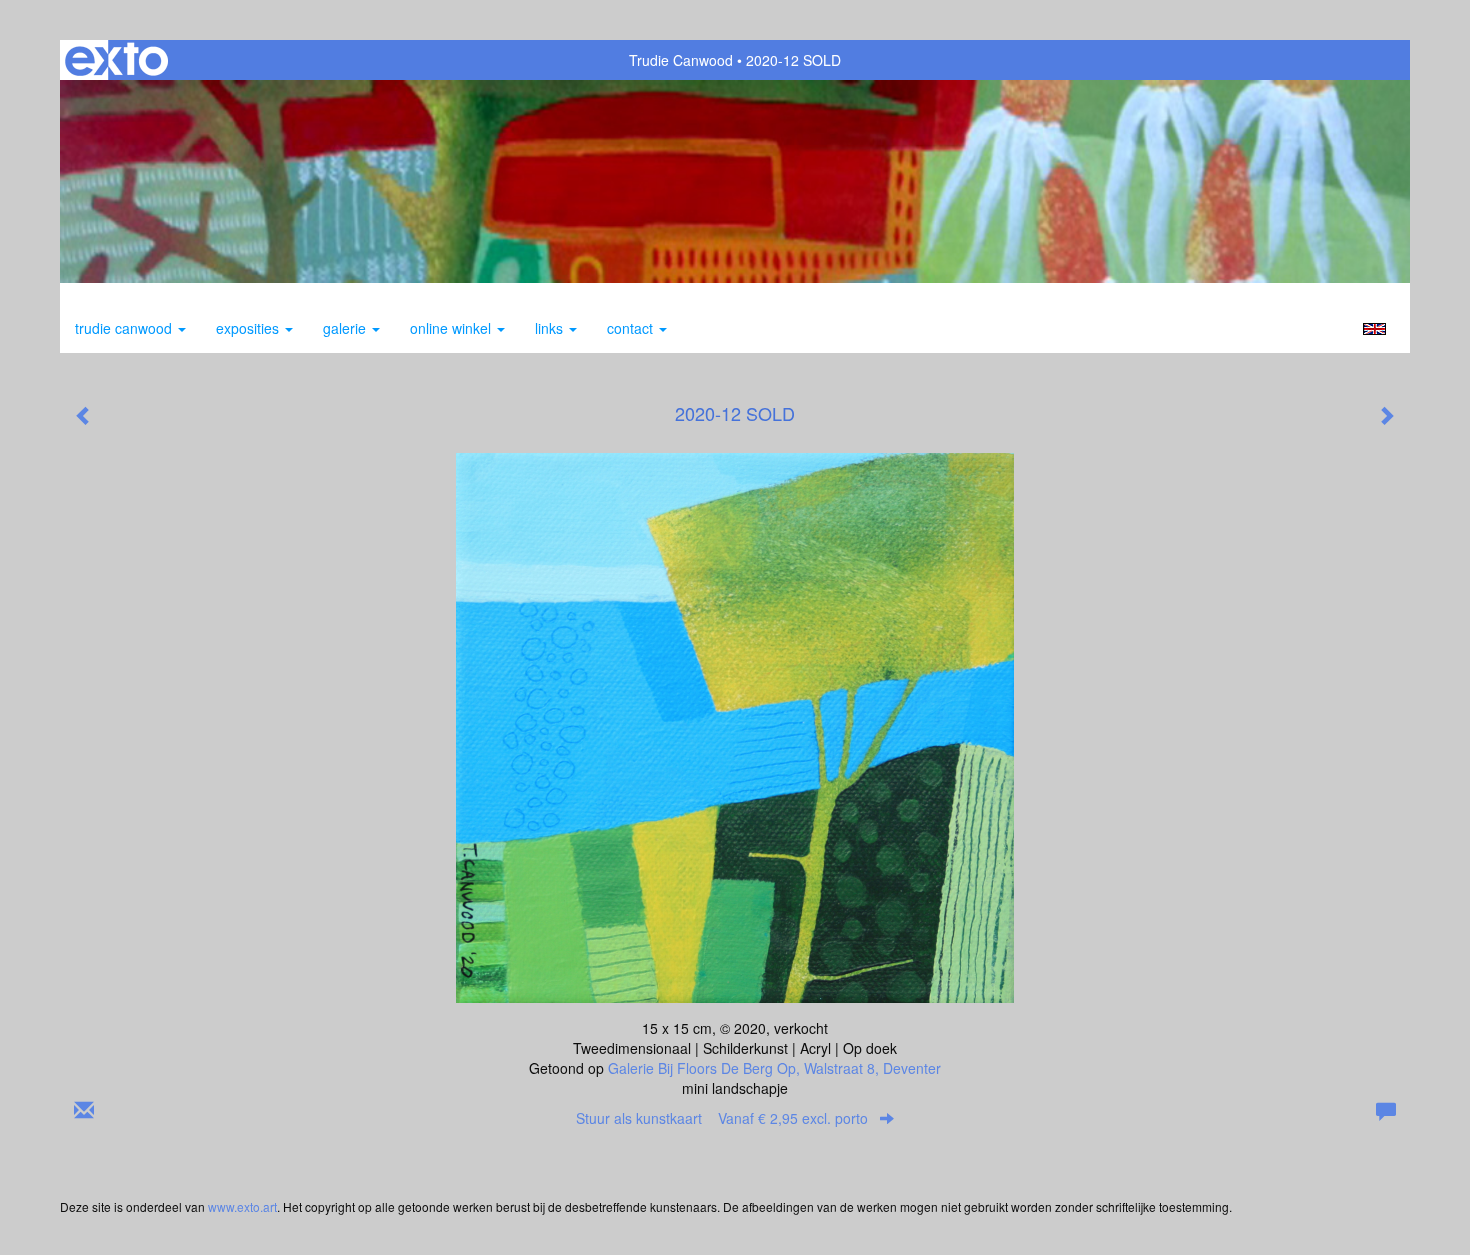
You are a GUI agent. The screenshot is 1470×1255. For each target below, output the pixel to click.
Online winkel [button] (452, 328)
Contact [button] (632, 328)
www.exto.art (242, 1206)
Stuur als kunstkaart (722, 1118)
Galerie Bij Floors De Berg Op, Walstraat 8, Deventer (774, 1068)
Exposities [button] (249, 328)
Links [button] (551, 328)
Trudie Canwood (681, 60)
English (1374, 329)
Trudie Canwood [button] (125, 328)
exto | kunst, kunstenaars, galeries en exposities (116, 60)
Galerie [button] (346, 328)
